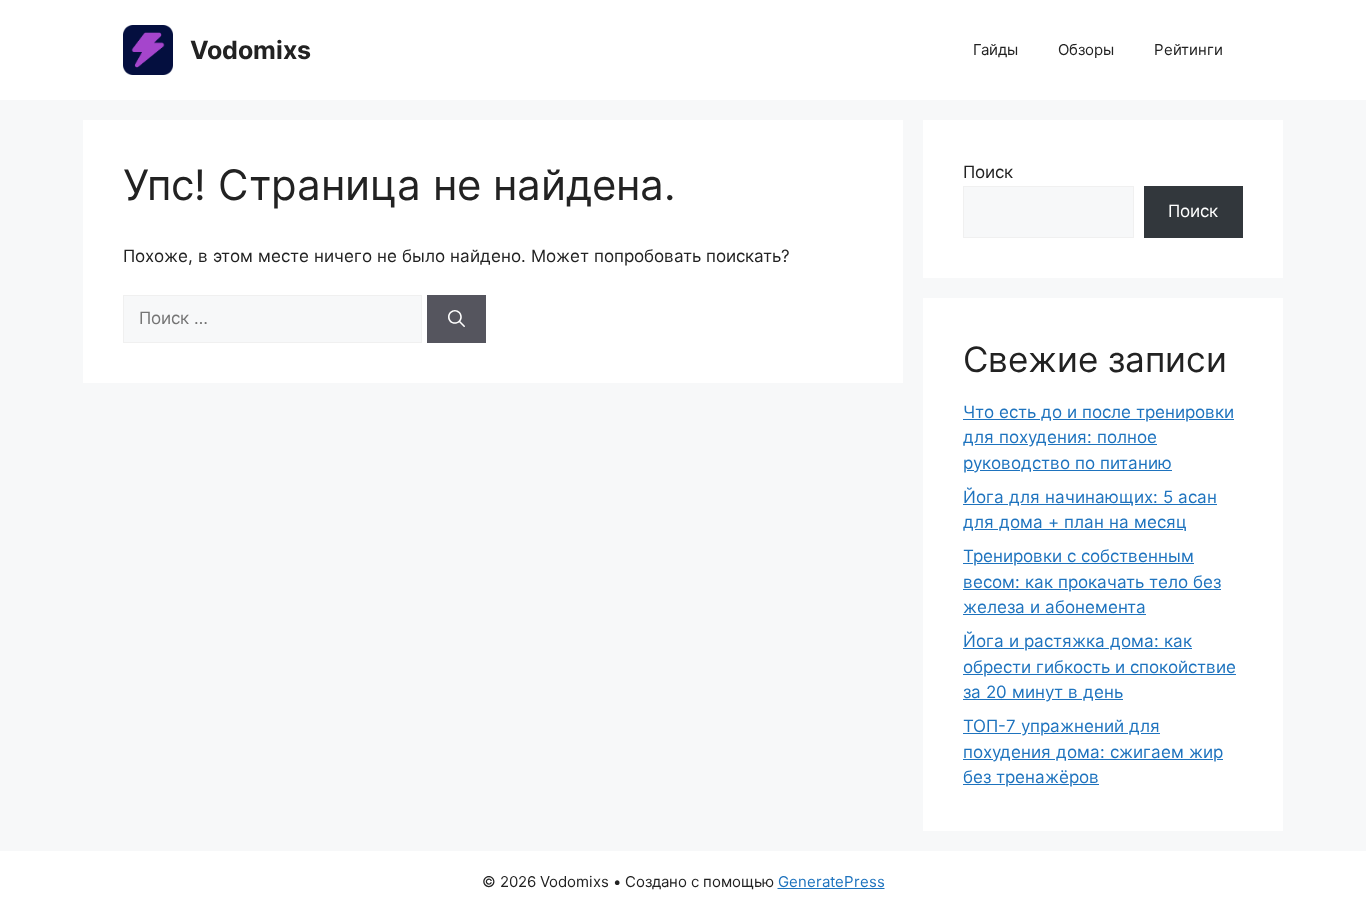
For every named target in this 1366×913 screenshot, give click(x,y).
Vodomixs (250, 50)
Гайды (995, 49)
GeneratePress (831, 881)
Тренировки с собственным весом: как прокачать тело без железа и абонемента (1092, 581)
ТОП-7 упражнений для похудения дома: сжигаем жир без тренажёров (1093, 751)
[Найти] (456, 319)
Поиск (988, 172)
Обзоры (1086, 49)
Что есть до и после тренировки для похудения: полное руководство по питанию (1098, 437)
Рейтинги (1188, 49)
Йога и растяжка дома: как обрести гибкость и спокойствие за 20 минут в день (1099, 666)
